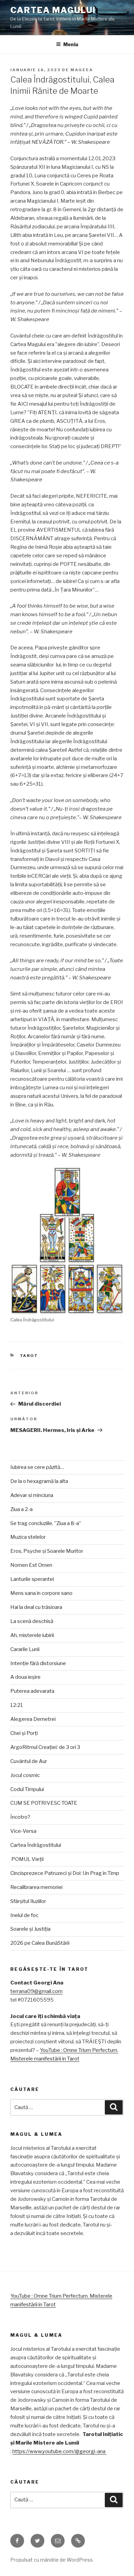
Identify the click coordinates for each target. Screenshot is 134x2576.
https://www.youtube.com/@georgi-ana (59, 2451)
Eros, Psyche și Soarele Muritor (47, 1551)
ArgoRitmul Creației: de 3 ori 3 (45, 1747)
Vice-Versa (23, 1831)
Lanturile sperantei (32, 1579)
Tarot (29, 1356)
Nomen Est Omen (31, 1565)
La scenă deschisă (32, 1621)
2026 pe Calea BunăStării (40, 1943)
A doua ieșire (25, 1677)
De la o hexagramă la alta (39, 1481)
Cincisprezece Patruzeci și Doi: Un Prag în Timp (65, 1873)
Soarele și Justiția (30, 1929)
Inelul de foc (24, 1915)
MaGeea (82, 70)
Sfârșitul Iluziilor (28, 1901)
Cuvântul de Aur (29, 1761)
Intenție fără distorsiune (38, 1663)
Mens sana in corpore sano (41, 1593)
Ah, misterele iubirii (32, 1635)
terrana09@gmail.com (36, 1991)
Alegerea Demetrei (33, 1719)
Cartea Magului (53, 10)
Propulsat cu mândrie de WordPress (52, 2560)
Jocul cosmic (25, 1775)
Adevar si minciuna (32, 1495)
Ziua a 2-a (21, 1509)
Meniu (71, 44)
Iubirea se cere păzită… (37, 1467)
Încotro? (20, 1817)
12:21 (17, 1705)
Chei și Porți (24, 1733)
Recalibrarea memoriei (36, 1887)
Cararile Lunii (25, 1649)
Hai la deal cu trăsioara (36, 1607)
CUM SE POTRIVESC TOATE (44, 1803)
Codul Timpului (27, 1789)
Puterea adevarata (32, 1691)
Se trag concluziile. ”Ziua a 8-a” (46, 1523)
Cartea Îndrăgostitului (36, 1845)
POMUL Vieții (27, 1859)
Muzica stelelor (28, 1537)
